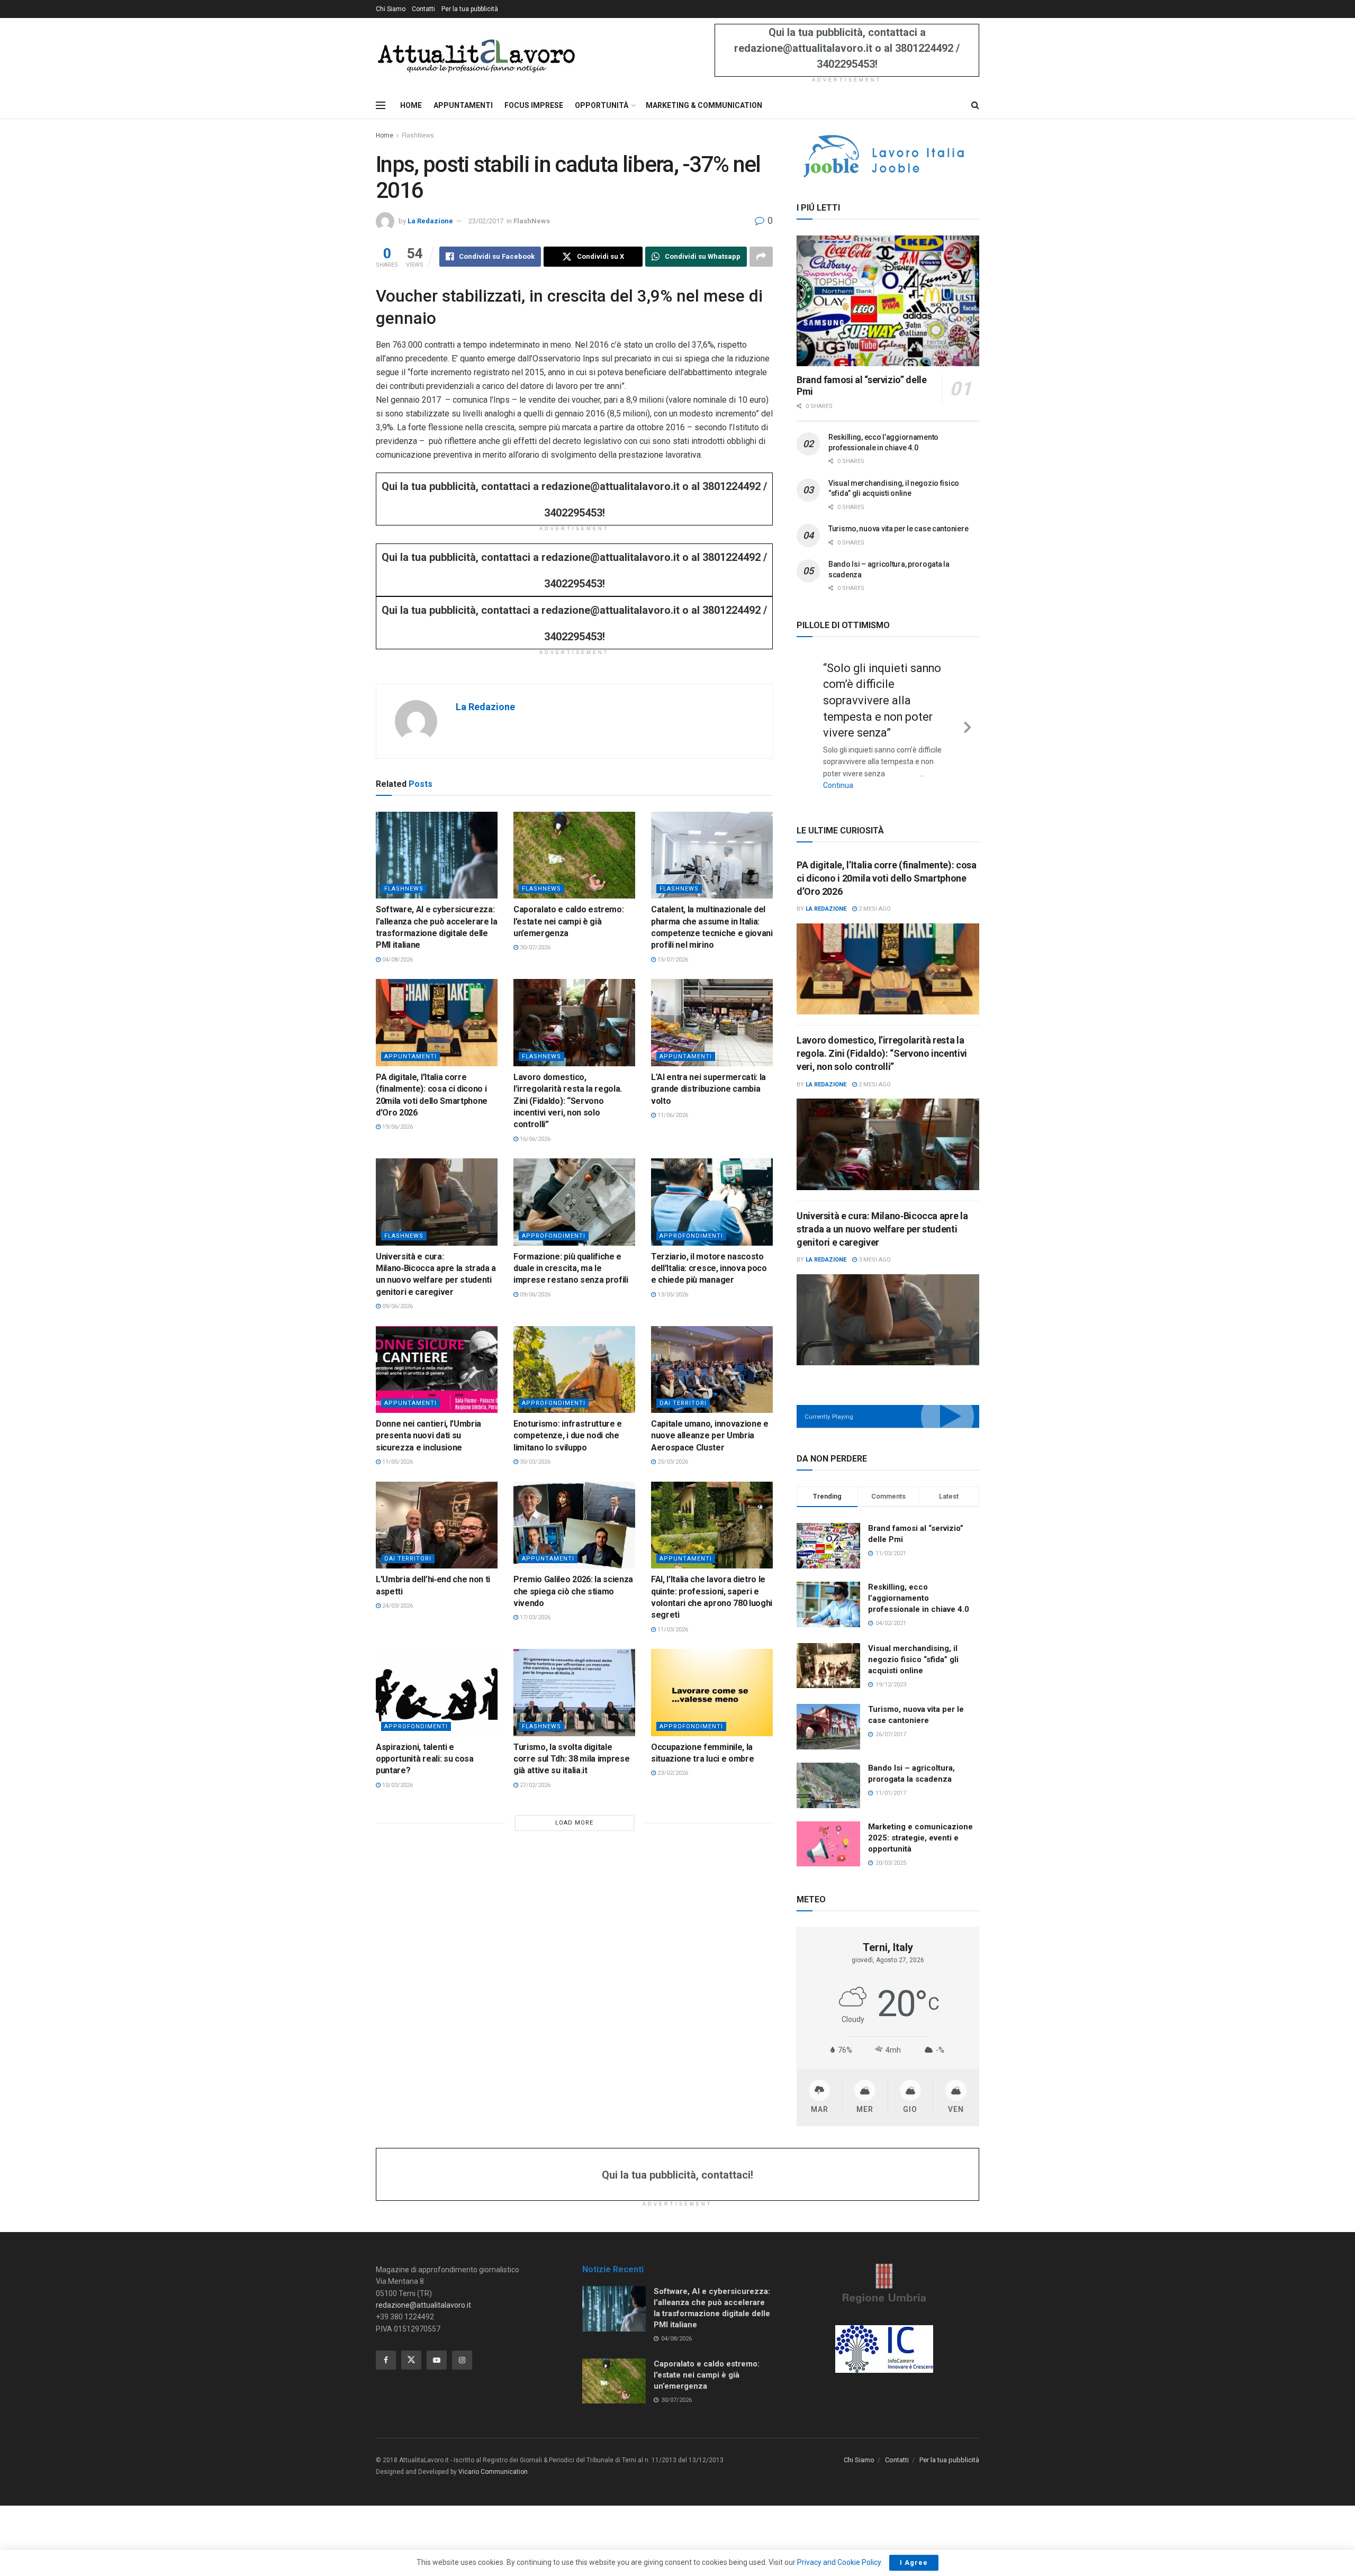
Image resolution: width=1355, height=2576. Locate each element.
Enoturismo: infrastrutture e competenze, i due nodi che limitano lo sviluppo (568, 1436)
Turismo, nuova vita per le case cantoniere (898, 529)
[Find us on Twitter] (411, 2360)
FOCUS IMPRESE (534, 105)
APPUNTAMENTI (463, 105)
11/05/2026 (397, 1462)
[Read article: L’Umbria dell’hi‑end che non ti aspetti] (437, 1525)
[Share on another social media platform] (761, 257)
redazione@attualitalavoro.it (423, 2305)
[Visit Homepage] (476, 55)
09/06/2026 (397, 1306)
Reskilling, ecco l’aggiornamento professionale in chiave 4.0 (919, 1598)
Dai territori (683, 1403)
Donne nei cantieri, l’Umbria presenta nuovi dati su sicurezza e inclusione (428, 1436)
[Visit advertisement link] (888, 156)
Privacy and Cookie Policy (839, 2562)
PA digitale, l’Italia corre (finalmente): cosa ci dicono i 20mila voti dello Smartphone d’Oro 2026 (886, 878)
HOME (411, 105)
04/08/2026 (397, 960)
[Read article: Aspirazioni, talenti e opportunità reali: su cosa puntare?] (437, 1692)
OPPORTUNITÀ (602, 105)
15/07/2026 (672, 960)
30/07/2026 (534, 947)
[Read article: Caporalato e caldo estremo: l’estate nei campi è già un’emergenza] (574, 855)
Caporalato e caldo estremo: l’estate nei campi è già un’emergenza (568, 921)
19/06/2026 (397, 1127)
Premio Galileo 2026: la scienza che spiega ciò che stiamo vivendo (573, 1591)
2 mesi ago (874, 909)
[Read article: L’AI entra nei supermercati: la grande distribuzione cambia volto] (712, 1022)
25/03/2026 (672, 1462)
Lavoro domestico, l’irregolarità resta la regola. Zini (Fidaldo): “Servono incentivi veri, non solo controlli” (568, 1101)
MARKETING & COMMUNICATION (704, 105)
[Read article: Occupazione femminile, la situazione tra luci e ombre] (712, 1692)
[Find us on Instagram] (462, 2360)
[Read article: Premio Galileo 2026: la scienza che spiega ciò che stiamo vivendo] (574, 1525)
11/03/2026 (672, 1630)
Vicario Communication (493, 2472)
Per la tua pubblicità (470, 9)
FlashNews (418, 135)
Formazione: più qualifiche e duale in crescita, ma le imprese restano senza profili (571, 1268)
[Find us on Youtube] (437, 2360)
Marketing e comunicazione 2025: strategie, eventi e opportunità (920, 1838)
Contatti (423, 9)
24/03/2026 (397, 1606)
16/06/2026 (534, 1139)
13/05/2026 (672, 1295)
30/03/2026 (534, 1462)
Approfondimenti (554, 1236)
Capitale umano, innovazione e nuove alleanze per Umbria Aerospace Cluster (710, 1436)
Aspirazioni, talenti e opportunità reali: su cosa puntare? (425, 1759)
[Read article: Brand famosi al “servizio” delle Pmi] (888, 301)
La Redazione (430, 221)
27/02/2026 (534, 1785)
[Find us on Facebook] (386, 2360)
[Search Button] (975, 105)
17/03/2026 (534, 1617)
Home (385, 135)
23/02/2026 (672, 1773)
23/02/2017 (486, 221)
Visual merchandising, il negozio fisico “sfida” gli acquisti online (913, 1659)
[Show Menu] (381, 105)
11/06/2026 (672, 1115)
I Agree (914, 2563)
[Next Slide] (968, 725)
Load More (574, 1823)
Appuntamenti (410, 1056)
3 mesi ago (874, 1260)
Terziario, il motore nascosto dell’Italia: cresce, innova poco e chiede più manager (709, 1268)
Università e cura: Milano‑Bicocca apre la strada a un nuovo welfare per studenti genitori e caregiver (882, 1229)
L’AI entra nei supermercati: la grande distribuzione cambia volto (708, 1089)
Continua (838, 785)
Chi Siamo (391, 9)
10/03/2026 (397, 1785)
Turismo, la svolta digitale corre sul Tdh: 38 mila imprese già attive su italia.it (571, 1759)
